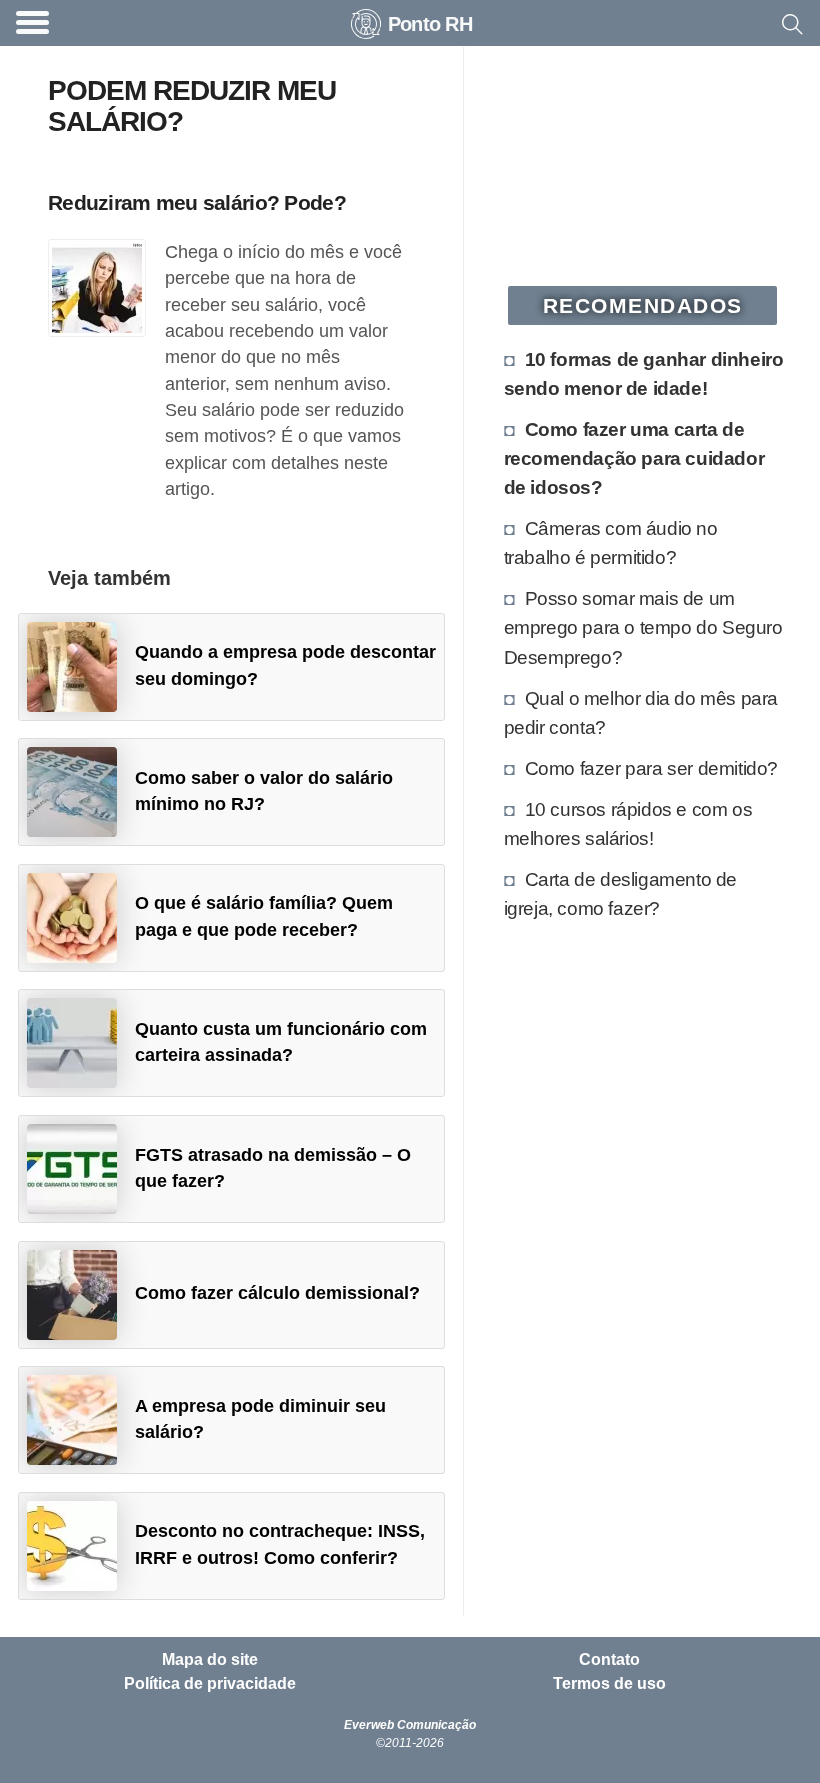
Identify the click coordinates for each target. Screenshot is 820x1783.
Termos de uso (609, 1684)
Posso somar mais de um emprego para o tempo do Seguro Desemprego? (643, 627)
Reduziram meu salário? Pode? (197, 202)
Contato (609, 1660)
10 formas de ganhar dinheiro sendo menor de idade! (644, 373)
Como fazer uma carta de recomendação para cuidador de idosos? (634, 458)
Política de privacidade (210, 1684)
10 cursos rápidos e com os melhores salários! (628, 823)
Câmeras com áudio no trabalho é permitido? (611, 542)
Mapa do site (210, 1660)
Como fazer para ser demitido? (651, 768)
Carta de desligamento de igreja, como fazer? (620, 893)
